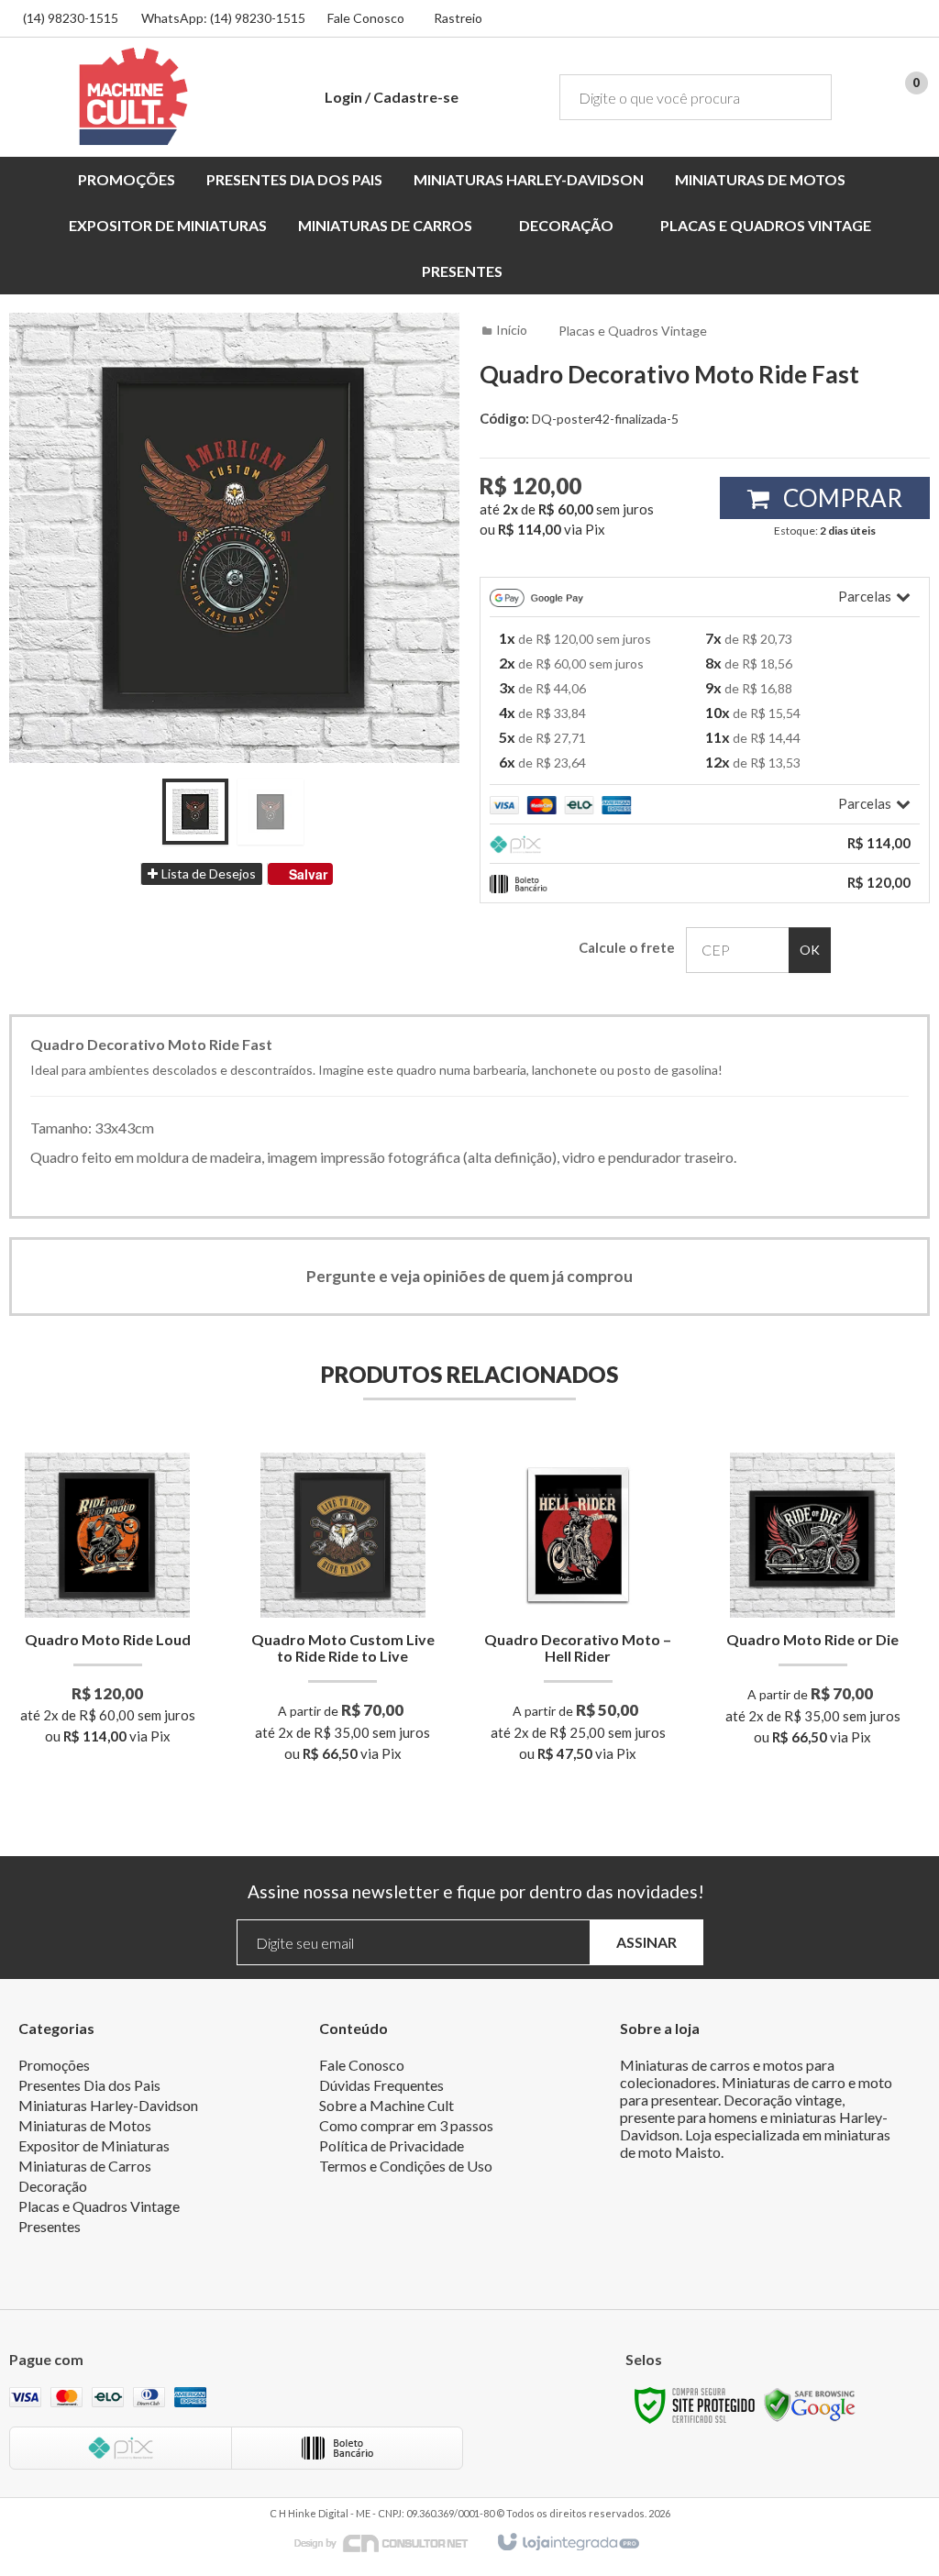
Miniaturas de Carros (85, 2166)
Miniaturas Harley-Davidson (108, 2105)
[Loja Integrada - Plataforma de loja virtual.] (567, 2543)
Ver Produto (108, 1671)
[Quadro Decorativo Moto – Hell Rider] (578, 1613)
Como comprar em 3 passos (406, 2125)
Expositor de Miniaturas (94, 2145)
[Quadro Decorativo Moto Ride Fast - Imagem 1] (195, 812)
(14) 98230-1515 (71, 18)
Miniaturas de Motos (85, 2125)
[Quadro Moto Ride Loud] (108, 1604)
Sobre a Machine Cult (387, 2105)
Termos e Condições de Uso (406, 2166)
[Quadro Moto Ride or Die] (813, 1605)
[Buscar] (805, 97)
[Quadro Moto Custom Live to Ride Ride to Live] (342, 1613)
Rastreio (458, 18)
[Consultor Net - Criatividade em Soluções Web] (391, 2542)
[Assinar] (646, 1943)
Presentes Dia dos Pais (89, 2085)
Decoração (53, 2186)
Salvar (308, 874)
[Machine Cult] (133, 96)
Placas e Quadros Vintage (633, 331)
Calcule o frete (627, 947)
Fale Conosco (366, 18)
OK (810, 950)
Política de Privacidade (392, 2145)
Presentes (50, 2226)
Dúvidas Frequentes (381, 2085)
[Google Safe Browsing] (810, 2404)
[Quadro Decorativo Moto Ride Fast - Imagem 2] (271, 812)
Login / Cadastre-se (392, 97)
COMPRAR (840, 498)
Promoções (54, 2065)
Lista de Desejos (207, 873)
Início (512, 330)
